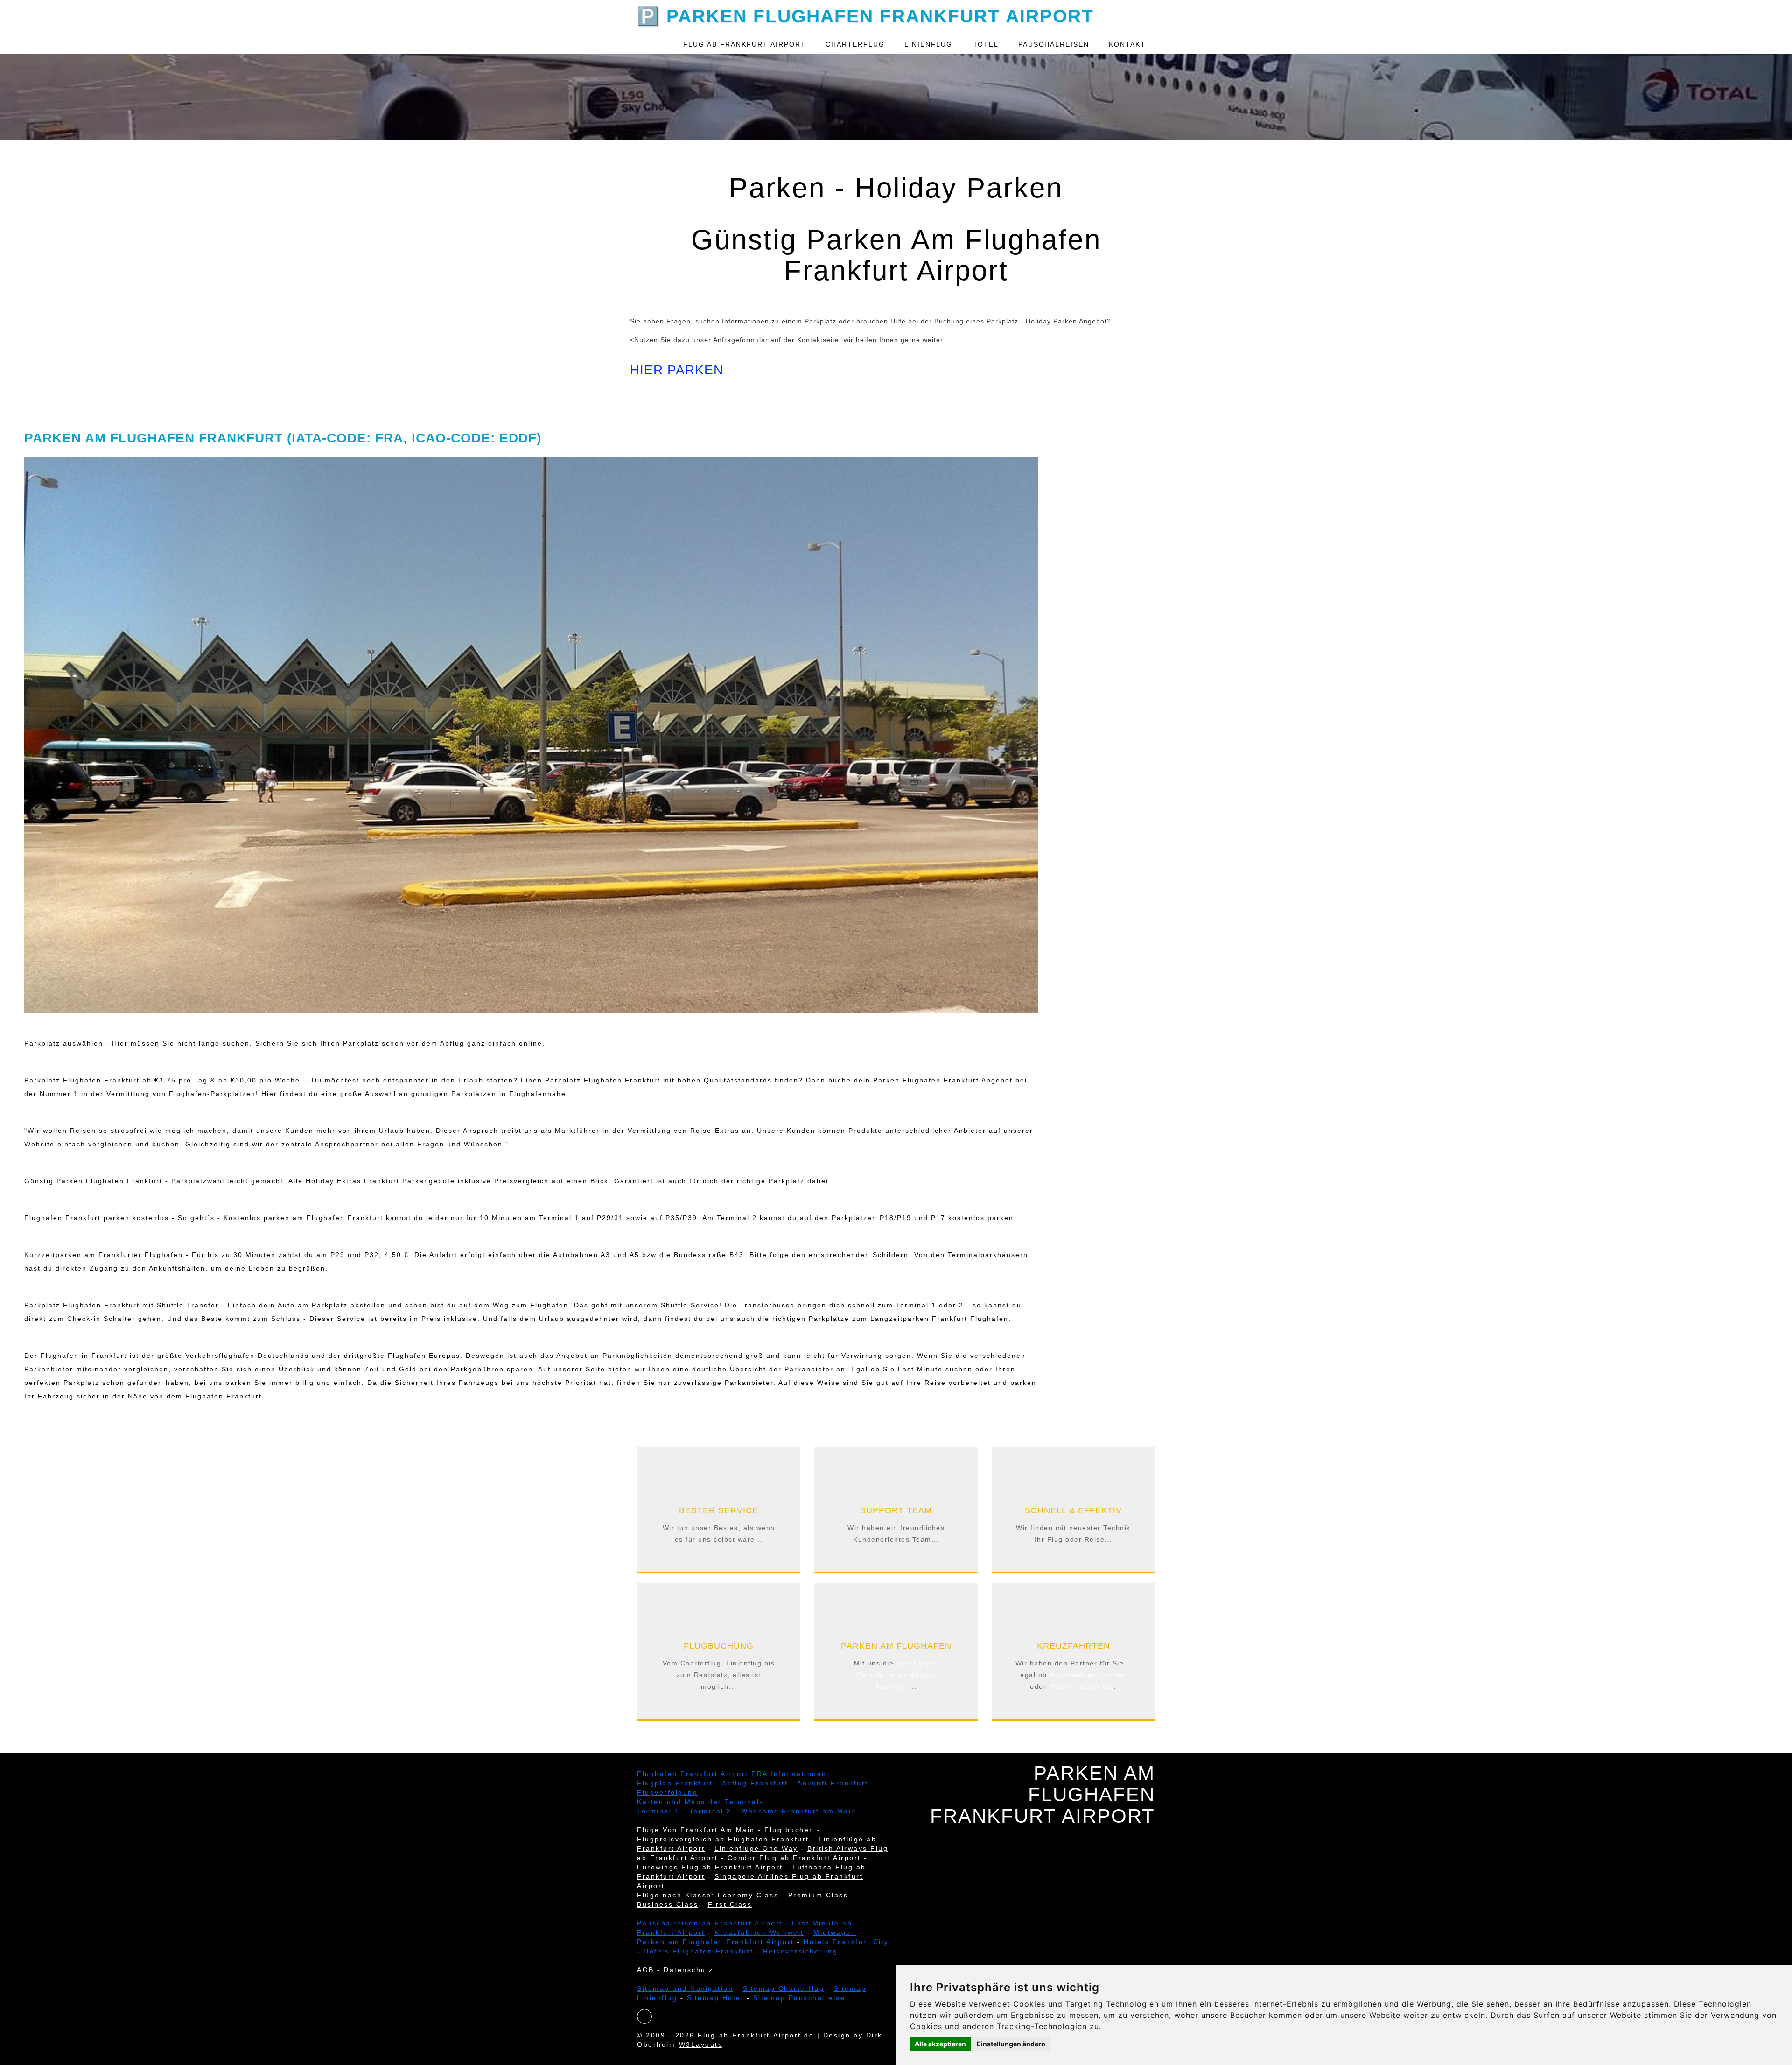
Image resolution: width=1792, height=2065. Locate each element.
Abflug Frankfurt (755, 1783)
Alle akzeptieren (940, 2044)
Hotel (985, 44)
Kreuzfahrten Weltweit (759, 1932)
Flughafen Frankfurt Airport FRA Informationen (732, 1774)
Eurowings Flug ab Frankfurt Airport (710, 1867)
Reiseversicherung (801, 1951)
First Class (730, 1904)
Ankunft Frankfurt (833, 1783)
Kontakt (1127, 44)
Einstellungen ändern (1011, 2044)
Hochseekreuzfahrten (1088, 1675)
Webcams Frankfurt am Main (799, 1811)
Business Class (668, 1904)
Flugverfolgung (667, 1792)
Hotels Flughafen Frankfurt (698, 1951)
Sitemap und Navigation (685, 1988)
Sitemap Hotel (715, 1998)
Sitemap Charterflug (784, 1988)
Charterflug (855, 44)
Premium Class (818, 1895)
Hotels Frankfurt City (846, 1942)
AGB (646, 1970)
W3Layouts (701, 2044)
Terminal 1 (658, 1811)
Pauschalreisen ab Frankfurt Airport (710, 1923)
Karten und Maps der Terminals (700, 1802)
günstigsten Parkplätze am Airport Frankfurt (897, 1675)
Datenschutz (689, 1970)
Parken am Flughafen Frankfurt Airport (716, 1942)
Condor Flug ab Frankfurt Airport (794, 1858)
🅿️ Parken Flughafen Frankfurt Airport (865, 15)
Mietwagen (835, 1932)
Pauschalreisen (1054, 44)
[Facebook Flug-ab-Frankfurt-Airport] (645, 2017)
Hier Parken (677, 370)
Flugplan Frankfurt (675, 1783)
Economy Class (748, 1895)
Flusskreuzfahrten (1082, 1686)
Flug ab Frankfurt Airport (745, 44)
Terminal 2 (710, 1811)
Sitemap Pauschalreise (799, 1998)
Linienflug (928, 44)
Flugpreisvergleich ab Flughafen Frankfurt (723, 1839)
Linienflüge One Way (756, 1848)
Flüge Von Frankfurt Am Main (696, 1830)
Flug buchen (789, 1830)
